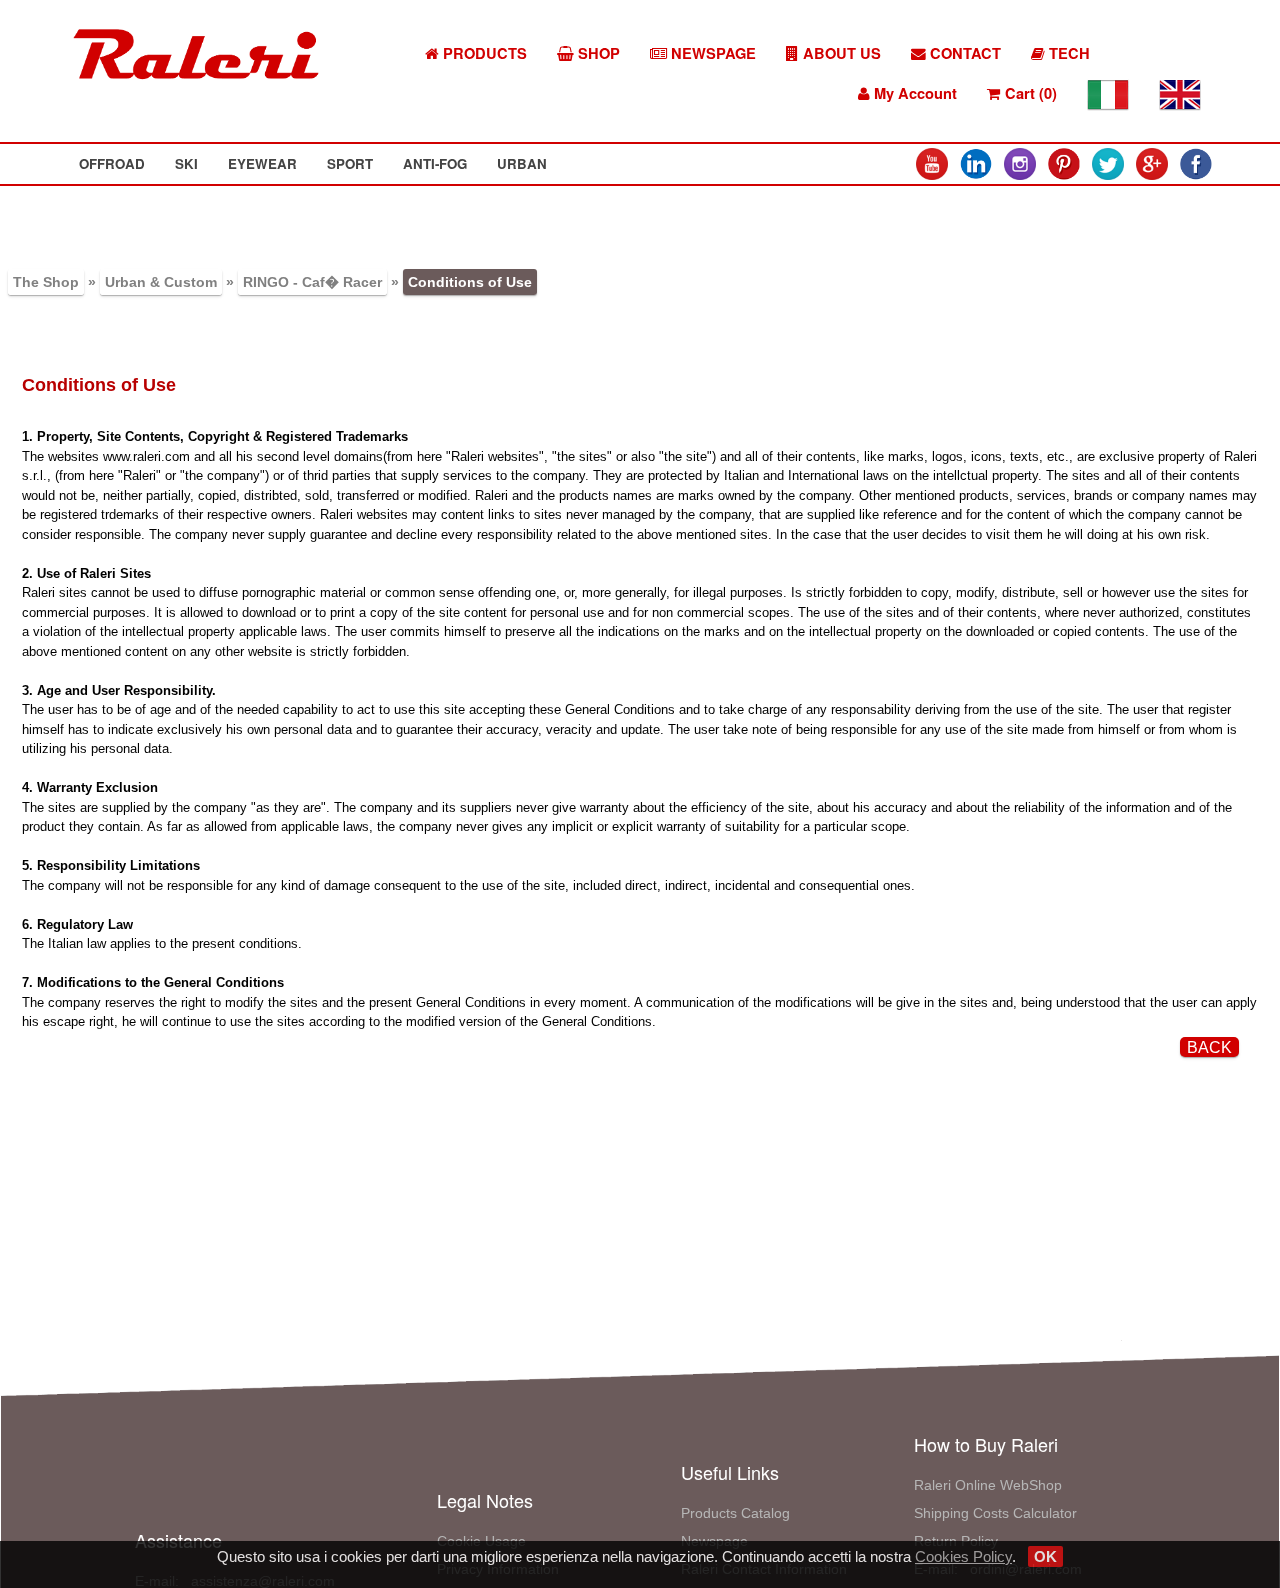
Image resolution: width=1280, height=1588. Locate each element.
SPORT (350, 163)
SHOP (597, 53)
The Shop (46, 282)
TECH (1067, 53)
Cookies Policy (963, 1556)
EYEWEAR (262, 163)
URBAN (522, 163)
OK (1045, 1556)
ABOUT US (840, 53)
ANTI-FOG (435, 163)
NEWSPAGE (711, 53)
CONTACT (963, 53)
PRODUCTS (483, 53)
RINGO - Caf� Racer (312, 282)
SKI (186, 163)
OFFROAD (112, 163)
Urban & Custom (161, 282)
